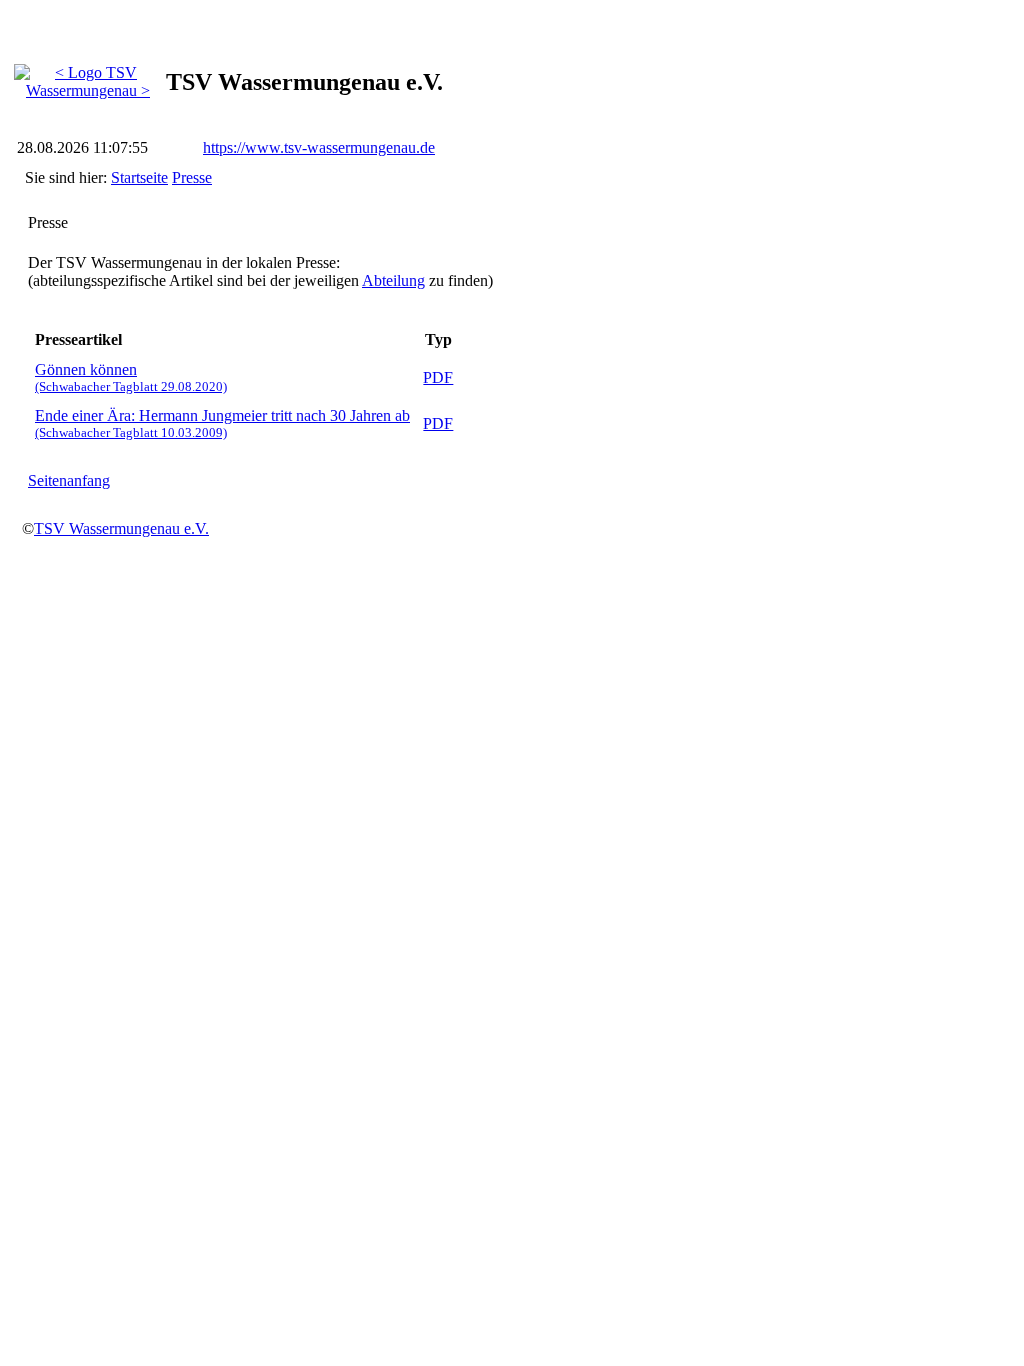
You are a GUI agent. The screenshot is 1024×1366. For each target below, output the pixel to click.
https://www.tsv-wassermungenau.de (319, 147)
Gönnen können (131, 377)
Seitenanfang (69, 480)
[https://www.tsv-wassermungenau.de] (88, 76)
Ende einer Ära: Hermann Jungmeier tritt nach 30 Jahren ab (222, 423)
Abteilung (393, 280)
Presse (192, 177)
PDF (438, 377)
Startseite (139, 177)
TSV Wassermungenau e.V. (121, 528)
